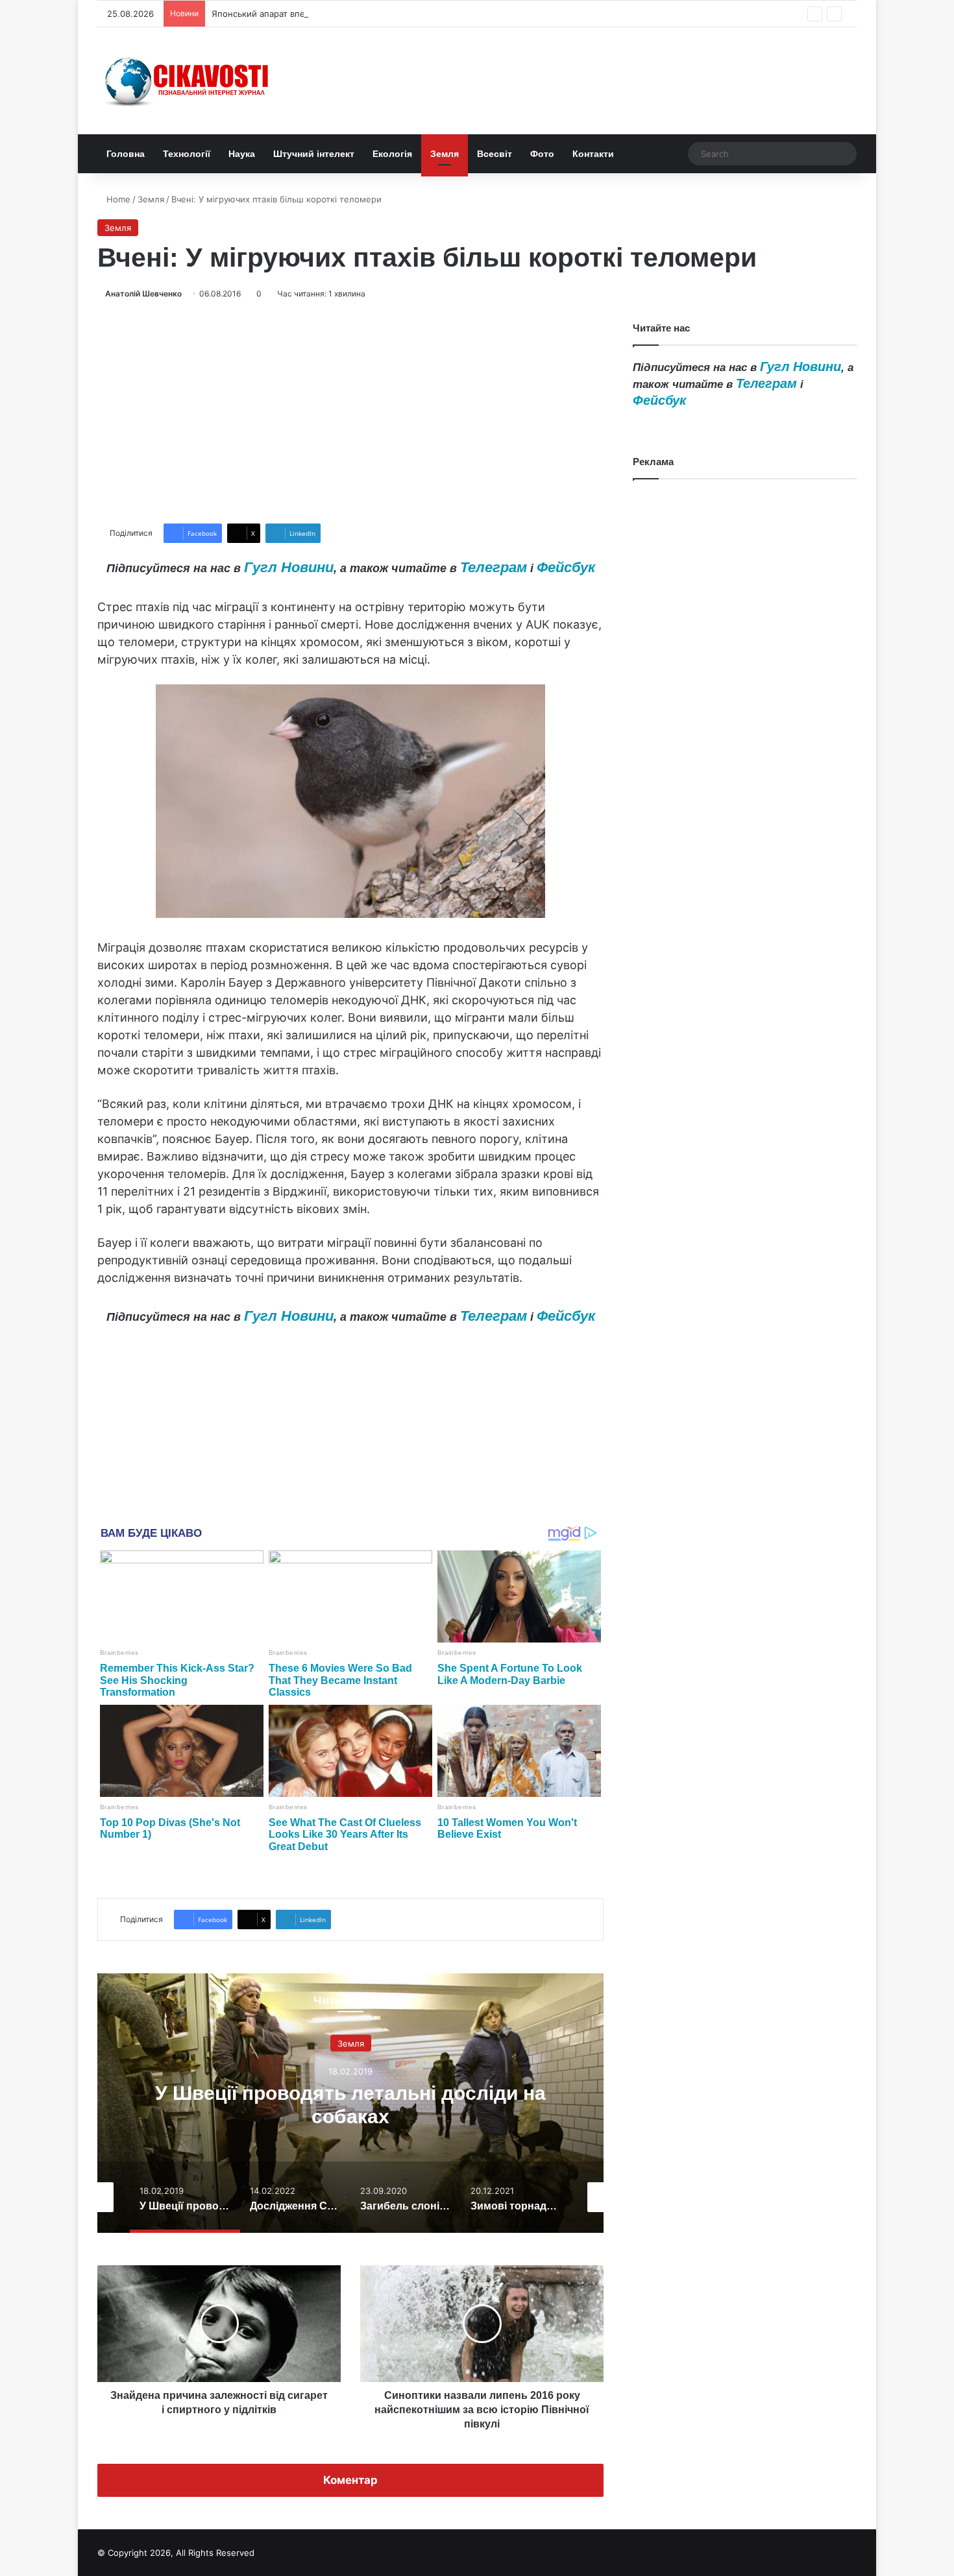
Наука (242, 154)
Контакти (593, 154)
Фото (542, 154)
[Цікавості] (188, 81)
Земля (445, 154)
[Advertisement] (350, 412)
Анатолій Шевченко (143, 294)
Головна (126, 154)
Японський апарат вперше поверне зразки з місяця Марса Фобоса (351, 14)
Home (117, 199)
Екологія (392, 154)
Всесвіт (495, 154)
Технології (187, 154)
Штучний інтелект (314, 154)
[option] (389, 2103)
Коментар (350, 2480)
